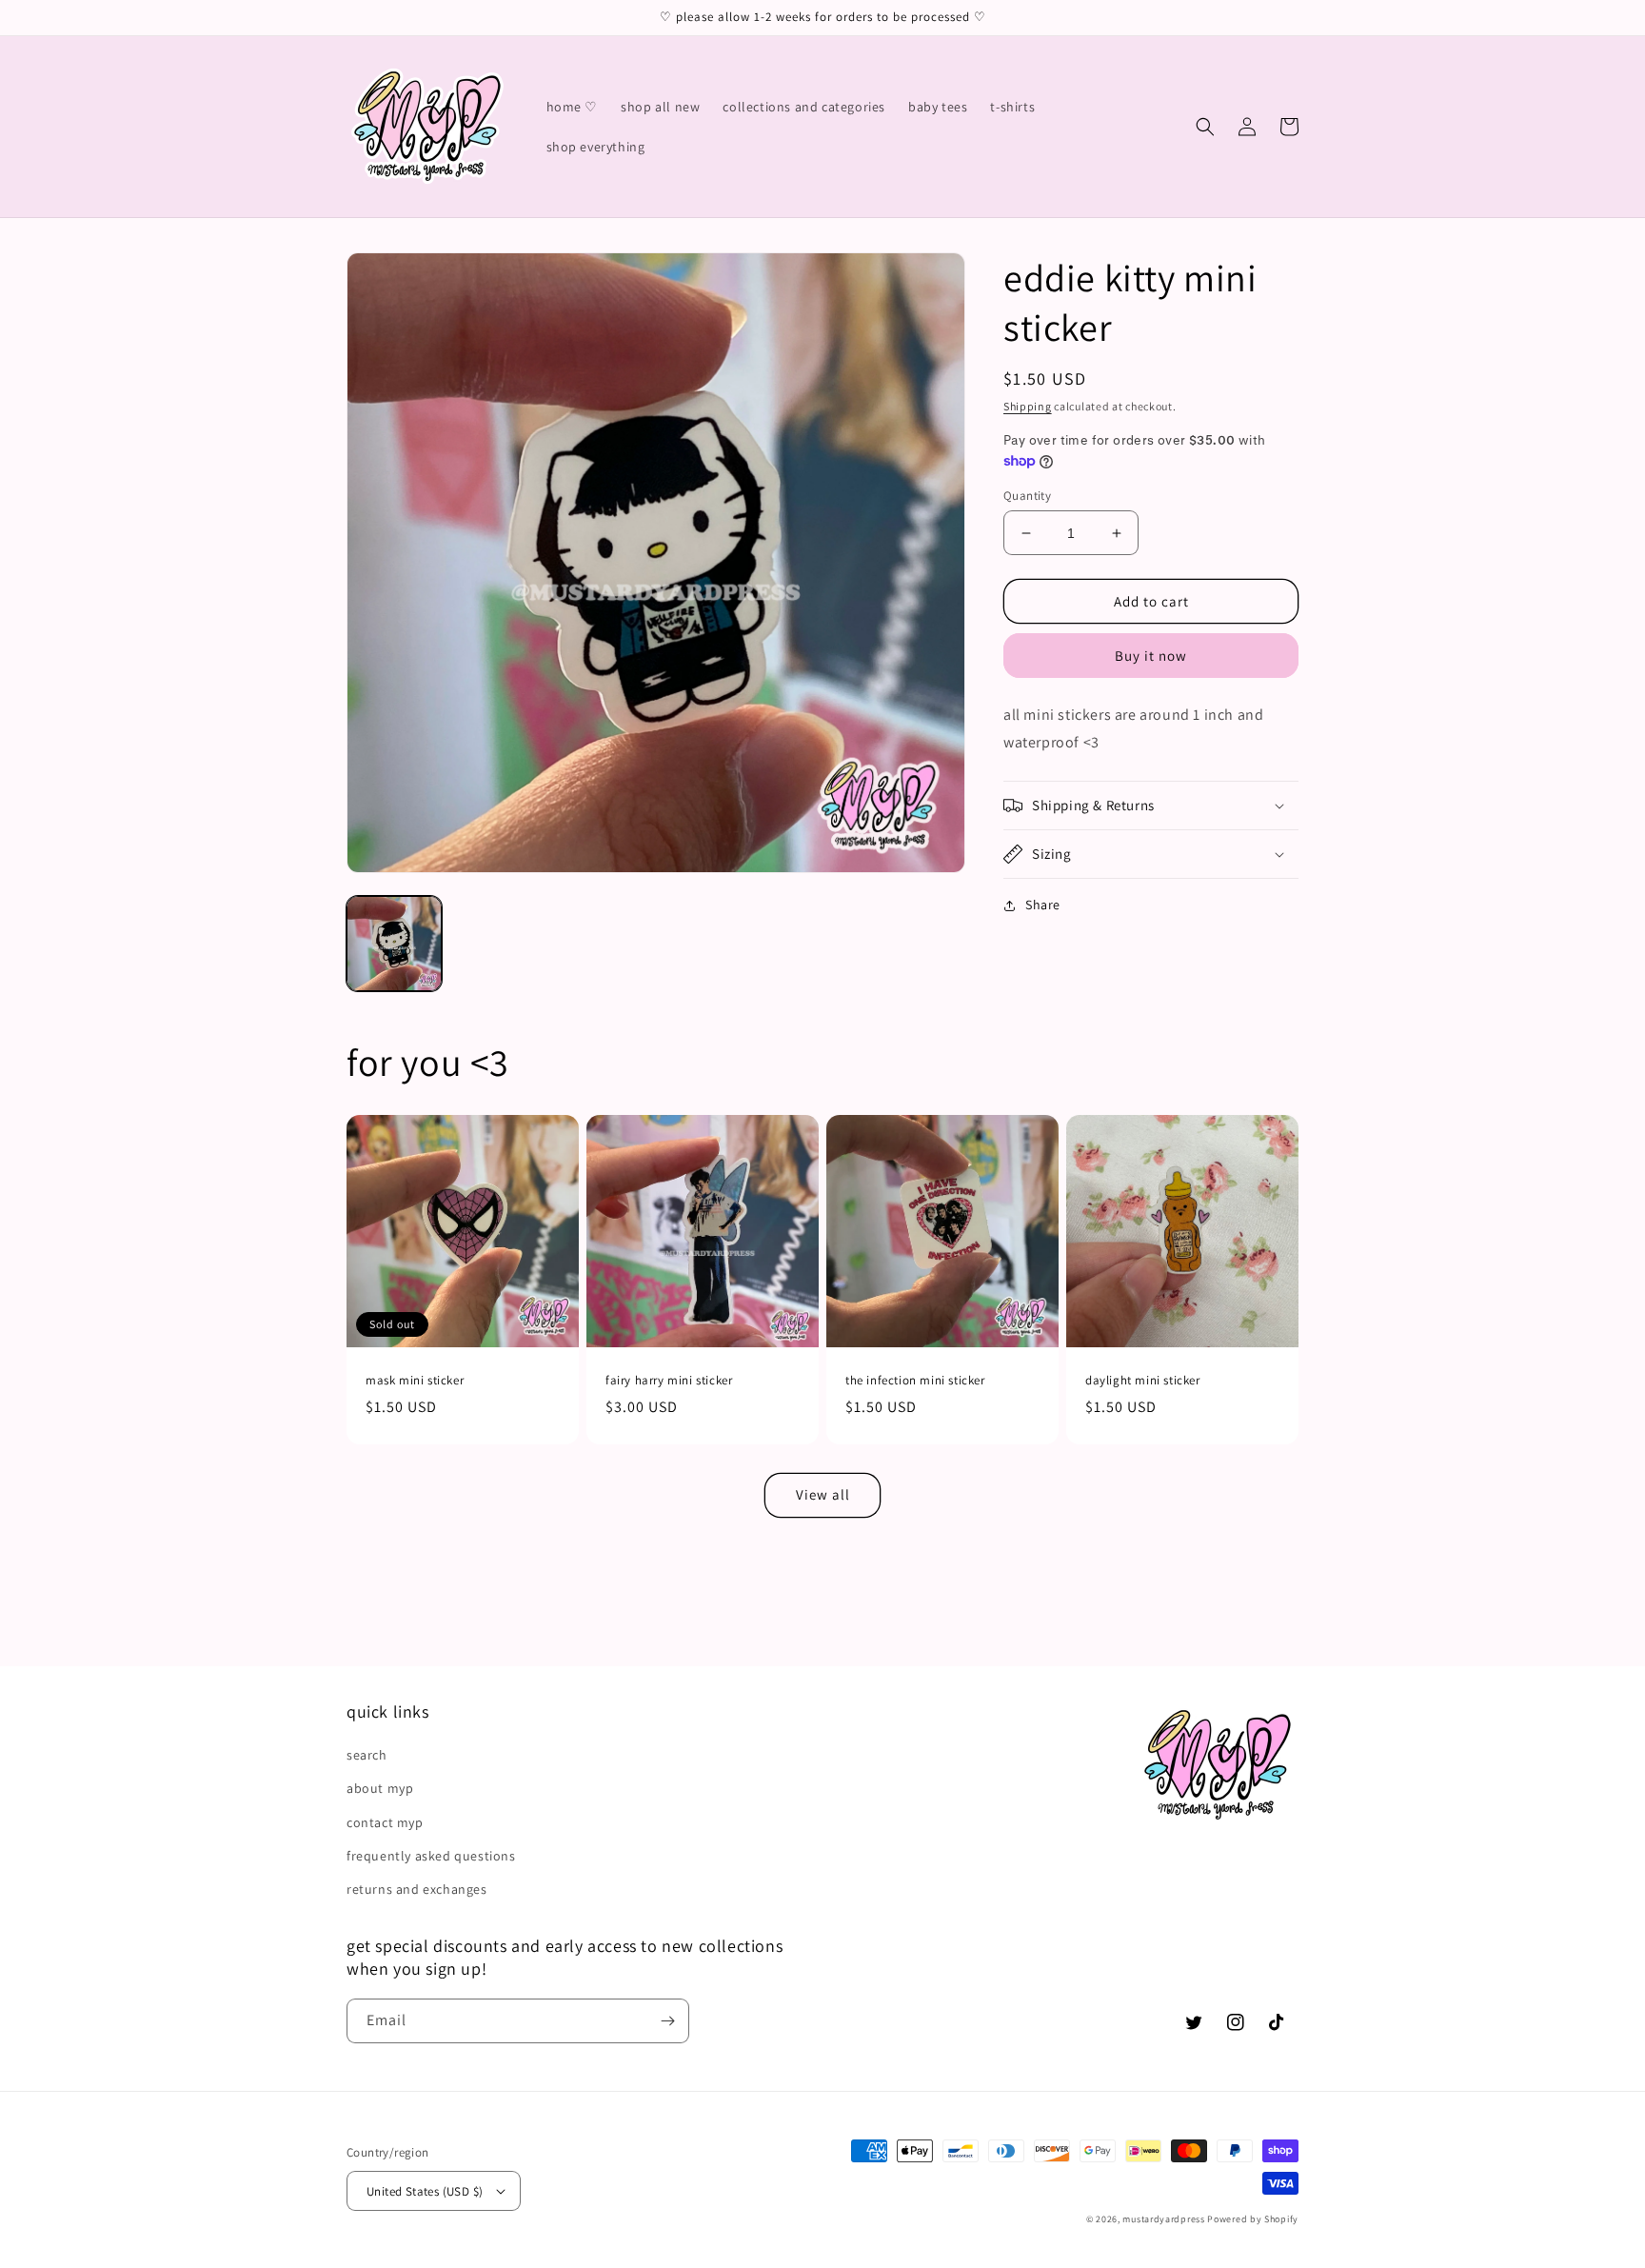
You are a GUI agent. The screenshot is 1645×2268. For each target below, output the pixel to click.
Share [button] (1043, 905)
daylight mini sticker (1143, 1381)
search (367, 1755)
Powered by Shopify (1253, 2219)
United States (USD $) (425, 2191)
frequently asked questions (431, 1856)
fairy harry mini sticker (669, 1381)
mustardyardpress (1163, 2219)
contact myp (385, 1822)
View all (823, 1494)
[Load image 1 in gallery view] (394, 944)
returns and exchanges (417, 1889)
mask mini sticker (415, 1381)
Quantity (1027, 496)
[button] (1205, 127)
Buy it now (1151, 656)
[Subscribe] (667, 2021)
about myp (380, 1788)
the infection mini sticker (915, 1381)
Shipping (1028, 406)
